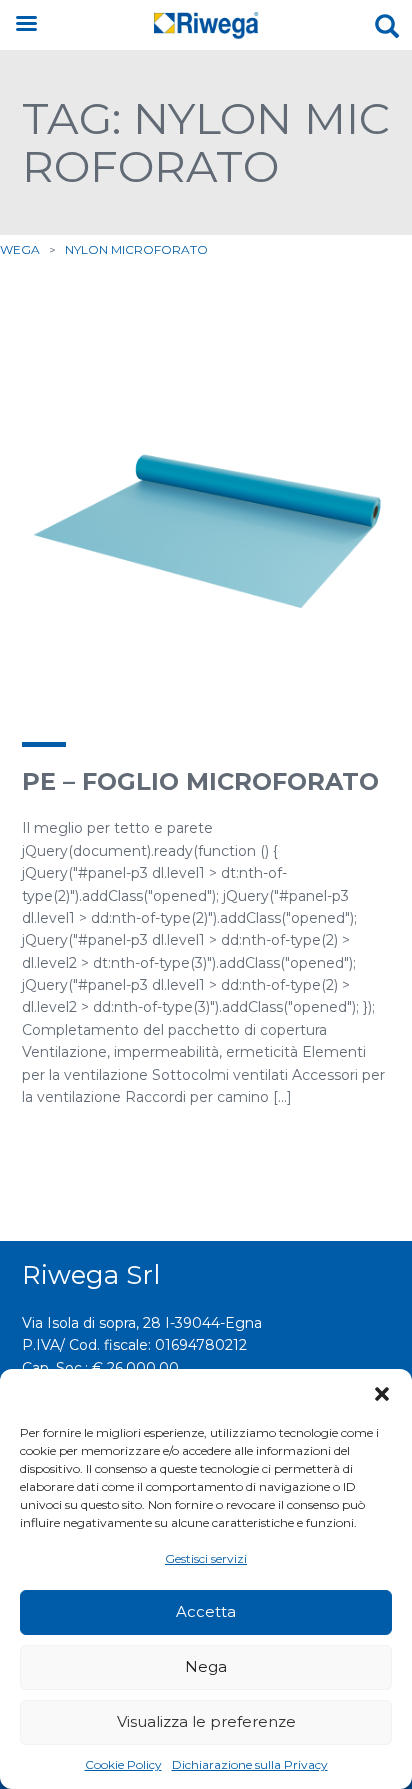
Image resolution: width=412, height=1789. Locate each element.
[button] (382, 1394)
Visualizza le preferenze (206, 1721)
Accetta (206, 1611)
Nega (206, 1666)
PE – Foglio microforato (200, 781)
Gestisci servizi (206, 1558)
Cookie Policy (123, 1764)
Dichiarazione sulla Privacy (250, 1764)
